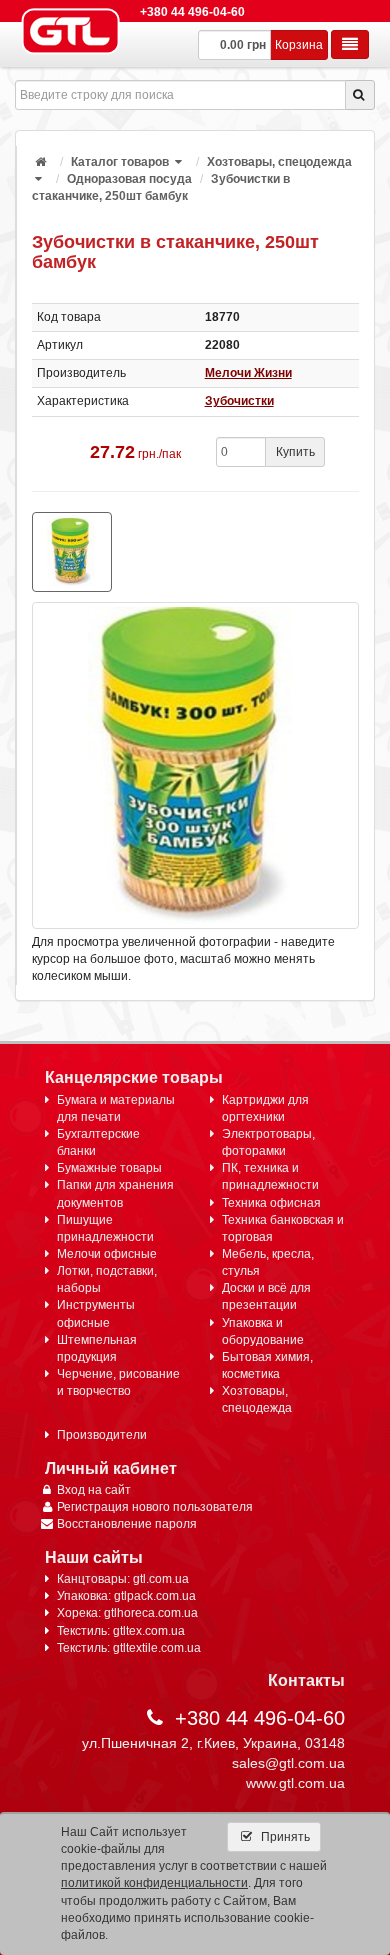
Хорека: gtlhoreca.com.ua (127, 1613)
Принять (284, 1837)
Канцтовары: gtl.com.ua (123, 1579)
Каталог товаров (120, 162)
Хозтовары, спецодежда (279, 162)
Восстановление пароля (127, 1524)
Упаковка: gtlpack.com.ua (126, 1596)
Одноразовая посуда (129, 179)
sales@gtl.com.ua (288, 1763)
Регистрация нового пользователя (155, 1507)
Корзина (299, 45)
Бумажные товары (109, 1168)
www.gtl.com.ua (295, 1783)
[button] (180, 162)
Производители (102, 1435)
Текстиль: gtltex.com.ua (121, 1631)
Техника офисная (271, 1203)
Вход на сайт (94, 1490)
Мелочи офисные (107, 1254)
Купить (295, 452)
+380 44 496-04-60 (192, 12)
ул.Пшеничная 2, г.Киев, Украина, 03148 (213, 1743)
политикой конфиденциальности (154, 1883)
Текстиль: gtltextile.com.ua (129, 1648)
